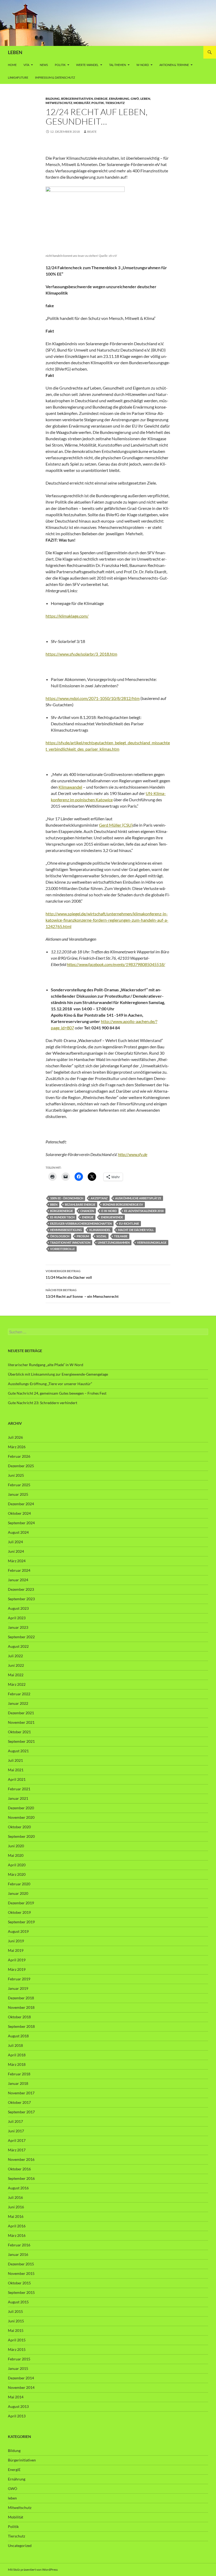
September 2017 (21, 2112)
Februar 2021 (19, 1789)
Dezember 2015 (21, 2264)
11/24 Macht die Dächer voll (69, 1274)
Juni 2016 (16, 2207)
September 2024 (21, 1523)
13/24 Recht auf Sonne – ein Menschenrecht (82, 1293)
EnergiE (101, 99)
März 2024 (17, 1561)
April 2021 (17, 1779)
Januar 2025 (18, 1494)
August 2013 (18, 2406)
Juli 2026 (15, 1437)
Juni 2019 (16, 1941)
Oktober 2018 (19, 2017)
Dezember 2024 (21, 1504)
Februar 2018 (19, 2074)
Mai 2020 (16, 1855)
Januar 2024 (18, 1580)
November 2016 (21, 2159)
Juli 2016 (15, 2197)
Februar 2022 (19, 1694)
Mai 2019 (16, 1950)
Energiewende (112, 1217)
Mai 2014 (16, 2397)
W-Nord (143, 65)
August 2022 (18, 1646)
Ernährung (119, 99)
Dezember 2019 (21, 1903)
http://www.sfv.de (133, 1154)
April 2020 (17, 1865)
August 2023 (18, 1608)
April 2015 (17, 2340)
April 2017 (17, 2140)
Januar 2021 (18, 1798)
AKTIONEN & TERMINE (174, 65)
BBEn (54, 1204)
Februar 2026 (19, 1456)
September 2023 (21, 1599)
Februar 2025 (19, 1485)
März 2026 (17, 1447)
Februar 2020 (19, 1884)
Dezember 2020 (21, 1808)
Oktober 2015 (19, 2283)
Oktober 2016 (19, 2169)
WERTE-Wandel (87, 65)
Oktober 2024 (19, 1513)
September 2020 (21, 1836)
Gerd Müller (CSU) (116, 825)
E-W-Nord (109, 1211)
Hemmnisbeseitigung (66, 1230)
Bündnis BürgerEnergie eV (123, 1204)
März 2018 (17, 2064)
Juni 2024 (16, 1551)
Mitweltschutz (59, 103)
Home (12, 65)
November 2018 (21, 2007)
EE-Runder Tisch (62, 1217)
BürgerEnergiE (62, 1211)
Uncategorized (20, 2546)
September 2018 (21, 2026)
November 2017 (21, 2093)
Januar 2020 (18, 1893)
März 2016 (17, 2235)
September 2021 (21, 1741)
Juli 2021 (15, 1760)
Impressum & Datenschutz (55, 77)
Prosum (83, 1236)
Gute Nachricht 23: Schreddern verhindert (43, 1403)
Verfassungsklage (152, 1242)
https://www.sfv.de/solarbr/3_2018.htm (81, 654)
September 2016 (21, 2178)
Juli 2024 (15, 1542)
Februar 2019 (19, 1979)
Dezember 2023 (21, 1589)
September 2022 (21, 1637)
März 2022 (17, 1684)
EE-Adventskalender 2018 (144, 1211)
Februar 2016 (19, 2245)
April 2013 (17, 2416)
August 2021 (18, 1751)
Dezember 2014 (21, 2378)
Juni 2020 (16, 1846)
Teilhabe (121, 1236)
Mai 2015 (16, 2330)
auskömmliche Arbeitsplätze (138, 1198)
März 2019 (17, 1969)
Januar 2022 (18, 1703)
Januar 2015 (18, 2368)
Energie (88, 1217)
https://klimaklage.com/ (67, 616)
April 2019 (17, 1960)
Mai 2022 (16, 1675)
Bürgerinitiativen (77, 99)
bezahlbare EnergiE (80, 1204)
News (44, 65)
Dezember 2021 (21, 1713)
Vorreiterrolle (62, 1249)
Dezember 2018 (21, 1998)
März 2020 (17, 1874)
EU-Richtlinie (129, 1223)
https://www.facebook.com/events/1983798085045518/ (116, 964)
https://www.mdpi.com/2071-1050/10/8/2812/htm (93, 698)
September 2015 (21, 2292)
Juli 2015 (15, 2311)
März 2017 (17, 2150)
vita (26, 65)
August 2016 (18, 2188)
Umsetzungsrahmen (114, 1242)
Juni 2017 (16, 2131)
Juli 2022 (15, 1656)
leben (145, 99)
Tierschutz (115, 103)
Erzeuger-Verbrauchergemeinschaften (81, 1223)
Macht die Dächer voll (136, 1230)
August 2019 (18, 1931)
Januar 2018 (18, 2083)
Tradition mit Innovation (70, 1242)
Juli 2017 (15, 2121)
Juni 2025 (16, 1475)
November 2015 (21, 2273)
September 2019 (21, 1922)
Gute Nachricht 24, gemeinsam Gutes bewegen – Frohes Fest (57, 1393)
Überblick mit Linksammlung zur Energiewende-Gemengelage (58, 1374)
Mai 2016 (16, 2216)
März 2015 (17, 2349)
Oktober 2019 (19, 1912)
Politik (60, 65)
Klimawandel (70, 787)
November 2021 (21, 1722)
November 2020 (21, 1817)
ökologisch (60, 1236)
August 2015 (18, 2302)
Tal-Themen (117, 65)
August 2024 (18, 1532)
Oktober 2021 (19, 1732)
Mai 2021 (16, 1770)
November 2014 (21, 2387)
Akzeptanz (99, 1198)
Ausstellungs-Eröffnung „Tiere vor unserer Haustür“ (50, 1384)
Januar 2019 (18, 1988)
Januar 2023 (18, 1627)
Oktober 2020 (19, 1827)
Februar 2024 (19, 1570)
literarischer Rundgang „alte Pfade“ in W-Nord (46, 1365)
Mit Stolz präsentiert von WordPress (33, 2570)
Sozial (102, 1236)
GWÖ (135, 99)
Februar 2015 (19, 2359)
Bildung (53, 99)
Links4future (18, 77)
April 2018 (17, 2055)
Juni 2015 (16, 2321)
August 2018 (18, 2036)
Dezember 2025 (21, 1466)
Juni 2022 (16, 1665)
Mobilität (82, 103)
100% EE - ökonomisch (67, 1198)
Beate (92, 132)
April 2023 (17, 1618)
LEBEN (15, 52)
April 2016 (17, 2226)
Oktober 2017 (19, 2102)
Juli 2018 (15, 2045)
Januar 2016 (18, 2254)
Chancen (87, 1211)
